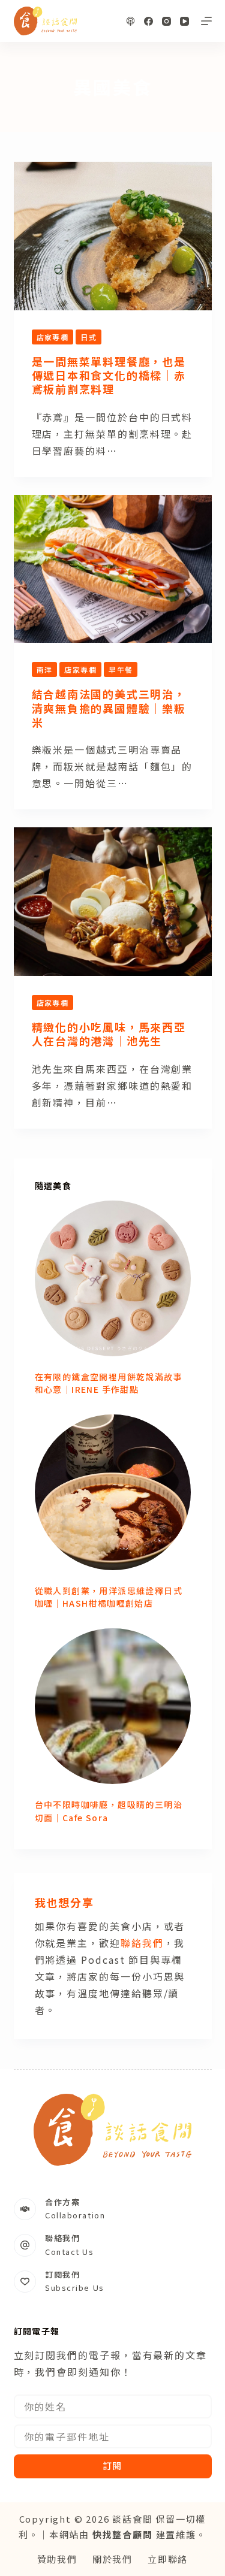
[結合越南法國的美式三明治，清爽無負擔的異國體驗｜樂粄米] (113, 569)
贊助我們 (57, 2559)
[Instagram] (166, 21)
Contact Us (70, 2252)
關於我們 (112, 2559)
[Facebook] (148, 21)
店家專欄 (53, 337)
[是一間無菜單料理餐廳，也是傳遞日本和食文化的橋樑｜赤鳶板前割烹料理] (113, 236)
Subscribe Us (75, 2288)
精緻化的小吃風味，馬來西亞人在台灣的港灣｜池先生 (109, 1034)
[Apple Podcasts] (130, 21)
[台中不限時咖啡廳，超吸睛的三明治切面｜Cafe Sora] (113, 1706)
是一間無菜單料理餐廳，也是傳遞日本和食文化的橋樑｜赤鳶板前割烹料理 (109, 375)
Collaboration (75, 2215)
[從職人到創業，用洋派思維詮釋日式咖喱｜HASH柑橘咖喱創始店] (113, 1492)
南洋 (45, 669)
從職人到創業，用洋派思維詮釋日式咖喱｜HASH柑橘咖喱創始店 (109, 1597)
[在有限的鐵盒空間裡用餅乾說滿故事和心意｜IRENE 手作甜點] (113, 1278)
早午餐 (121, 669)
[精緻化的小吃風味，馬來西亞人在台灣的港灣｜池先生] (113, 902)
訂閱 (113, 2465)
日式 (88, 337)
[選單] (206, 21)
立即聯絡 (168, 2559)
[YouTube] (184, 21)
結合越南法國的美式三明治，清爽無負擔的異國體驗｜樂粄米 (109, 708)
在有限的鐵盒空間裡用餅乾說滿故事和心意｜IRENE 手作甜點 (109, 1383)
